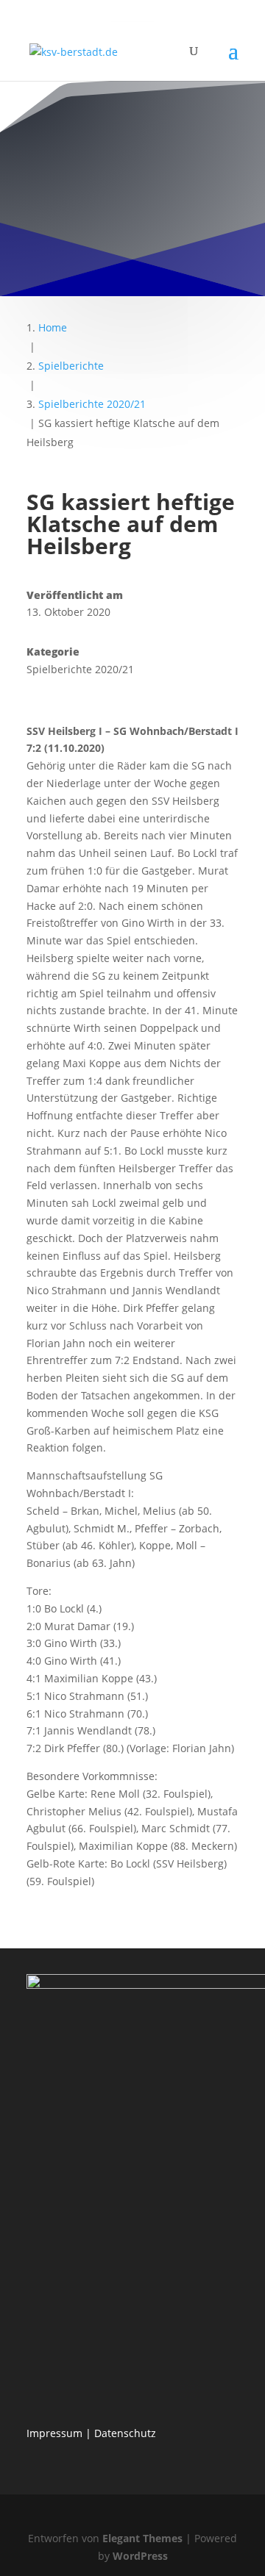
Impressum (54, 2433)
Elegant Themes (142, 2538)
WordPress (140, 2556)
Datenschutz (125, 2433)
